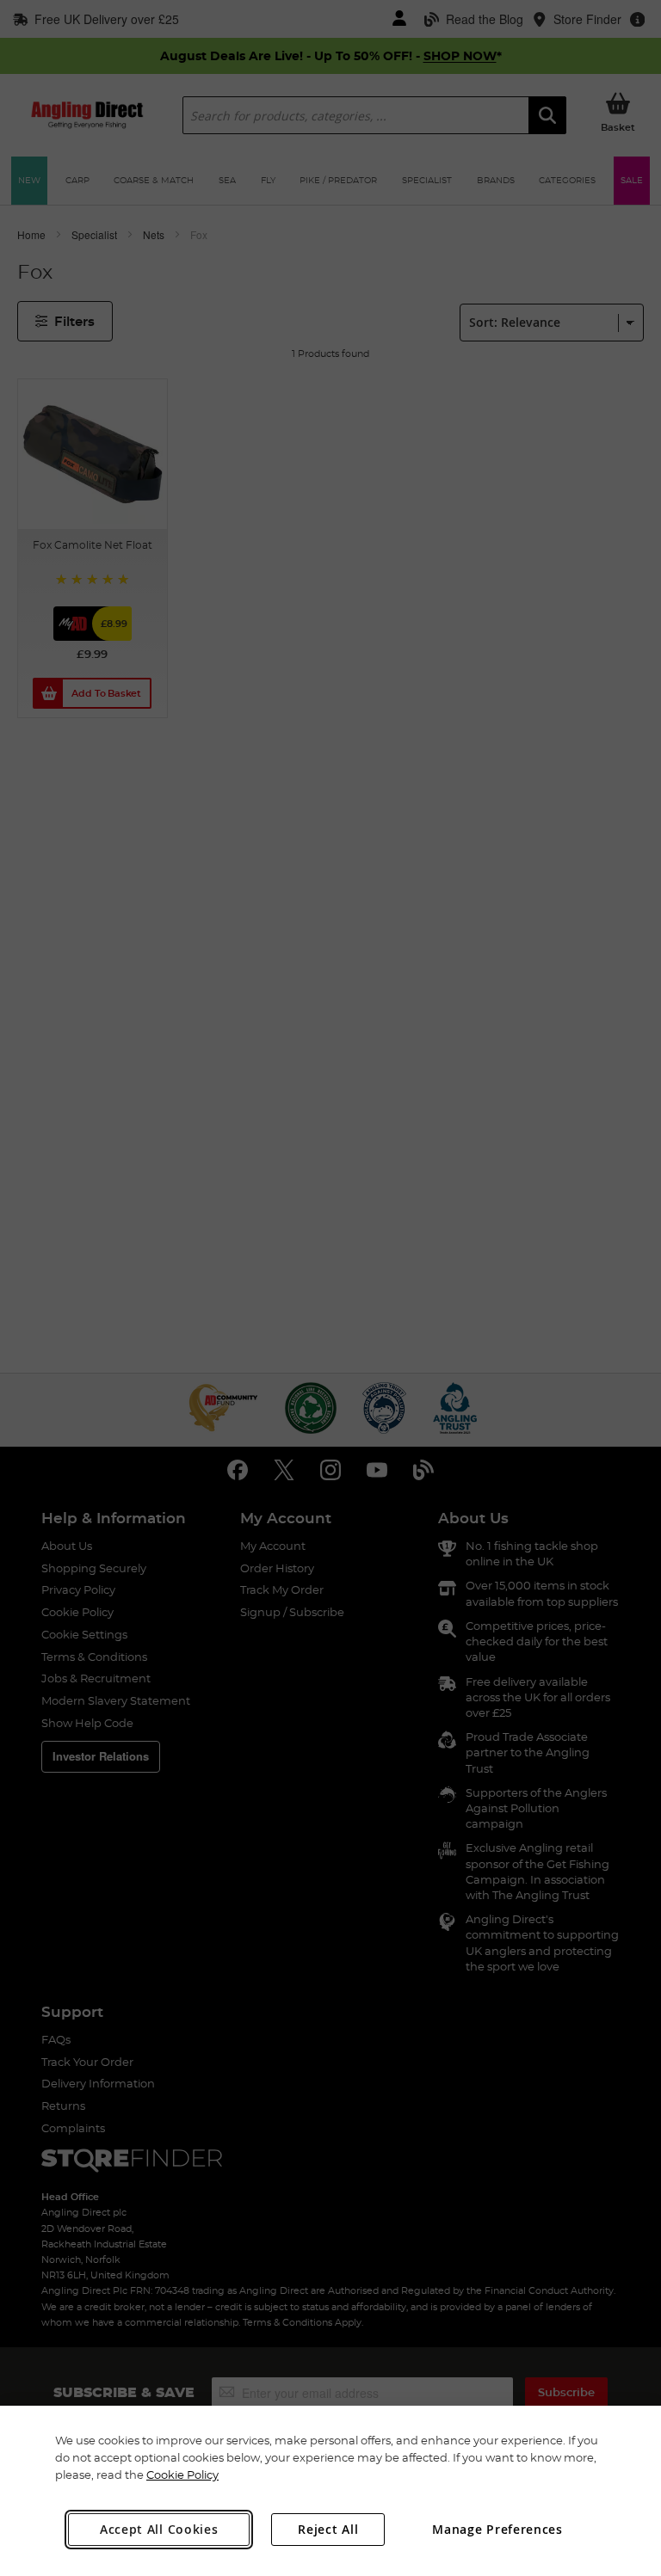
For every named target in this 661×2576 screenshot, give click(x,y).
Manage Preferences (497, 2529)
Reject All (328, 2529)
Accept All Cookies (159, 2529)
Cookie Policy (182, 2475)
